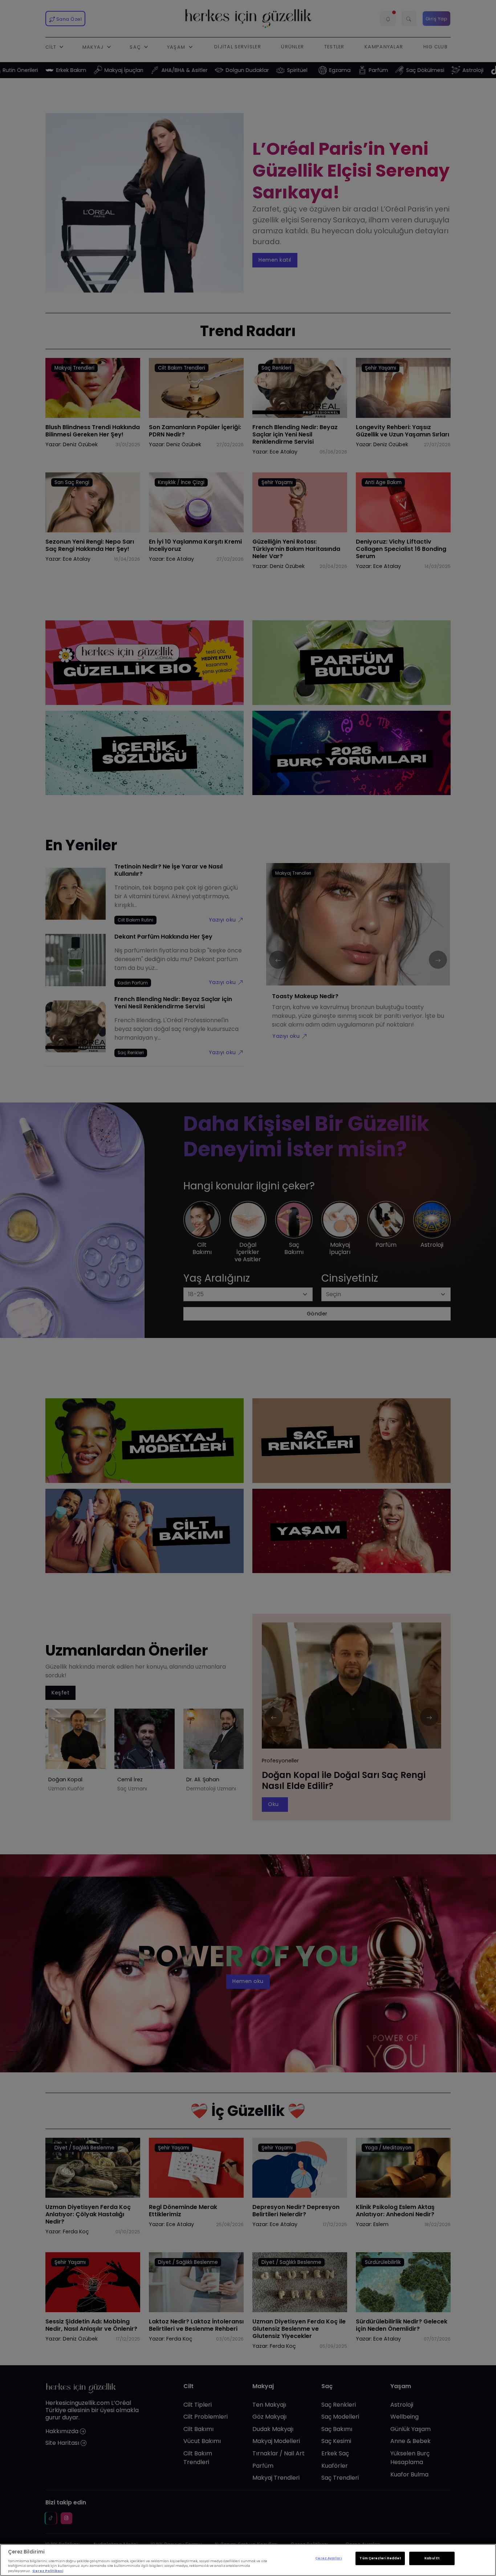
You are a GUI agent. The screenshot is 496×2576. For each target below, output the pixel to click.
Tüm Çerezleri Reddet (380, 2559)
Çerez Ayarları (328, 2559)
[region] (248, 2560)
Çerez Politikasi (48, 2571)
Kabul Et (432, 2559)
